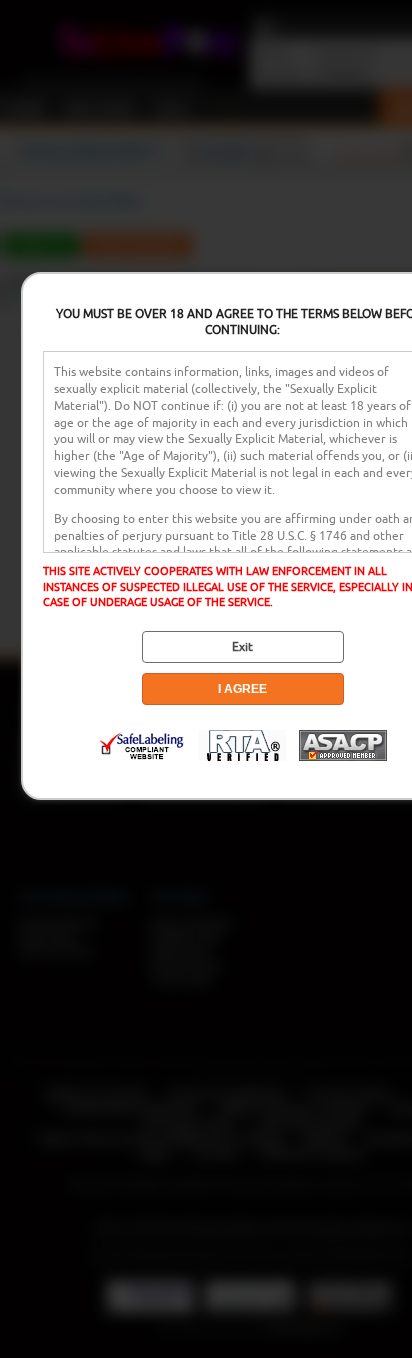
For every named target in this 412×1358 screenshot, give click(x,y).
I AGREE (242, 689)
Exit (242, 647)
